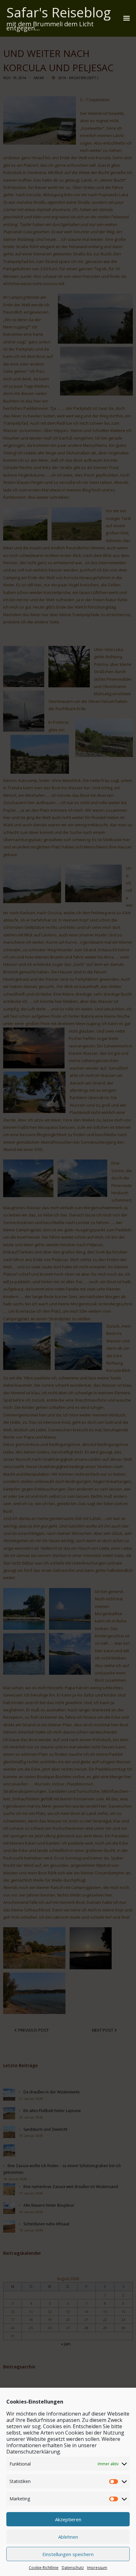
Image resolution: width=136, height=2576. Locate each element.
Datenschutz (73, 2568)
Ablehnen (68, 2537)
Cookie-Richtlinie (44, 2568)
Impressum (97, 2568)
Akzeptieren (68, 2519)
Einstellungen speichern (68, 2554)
